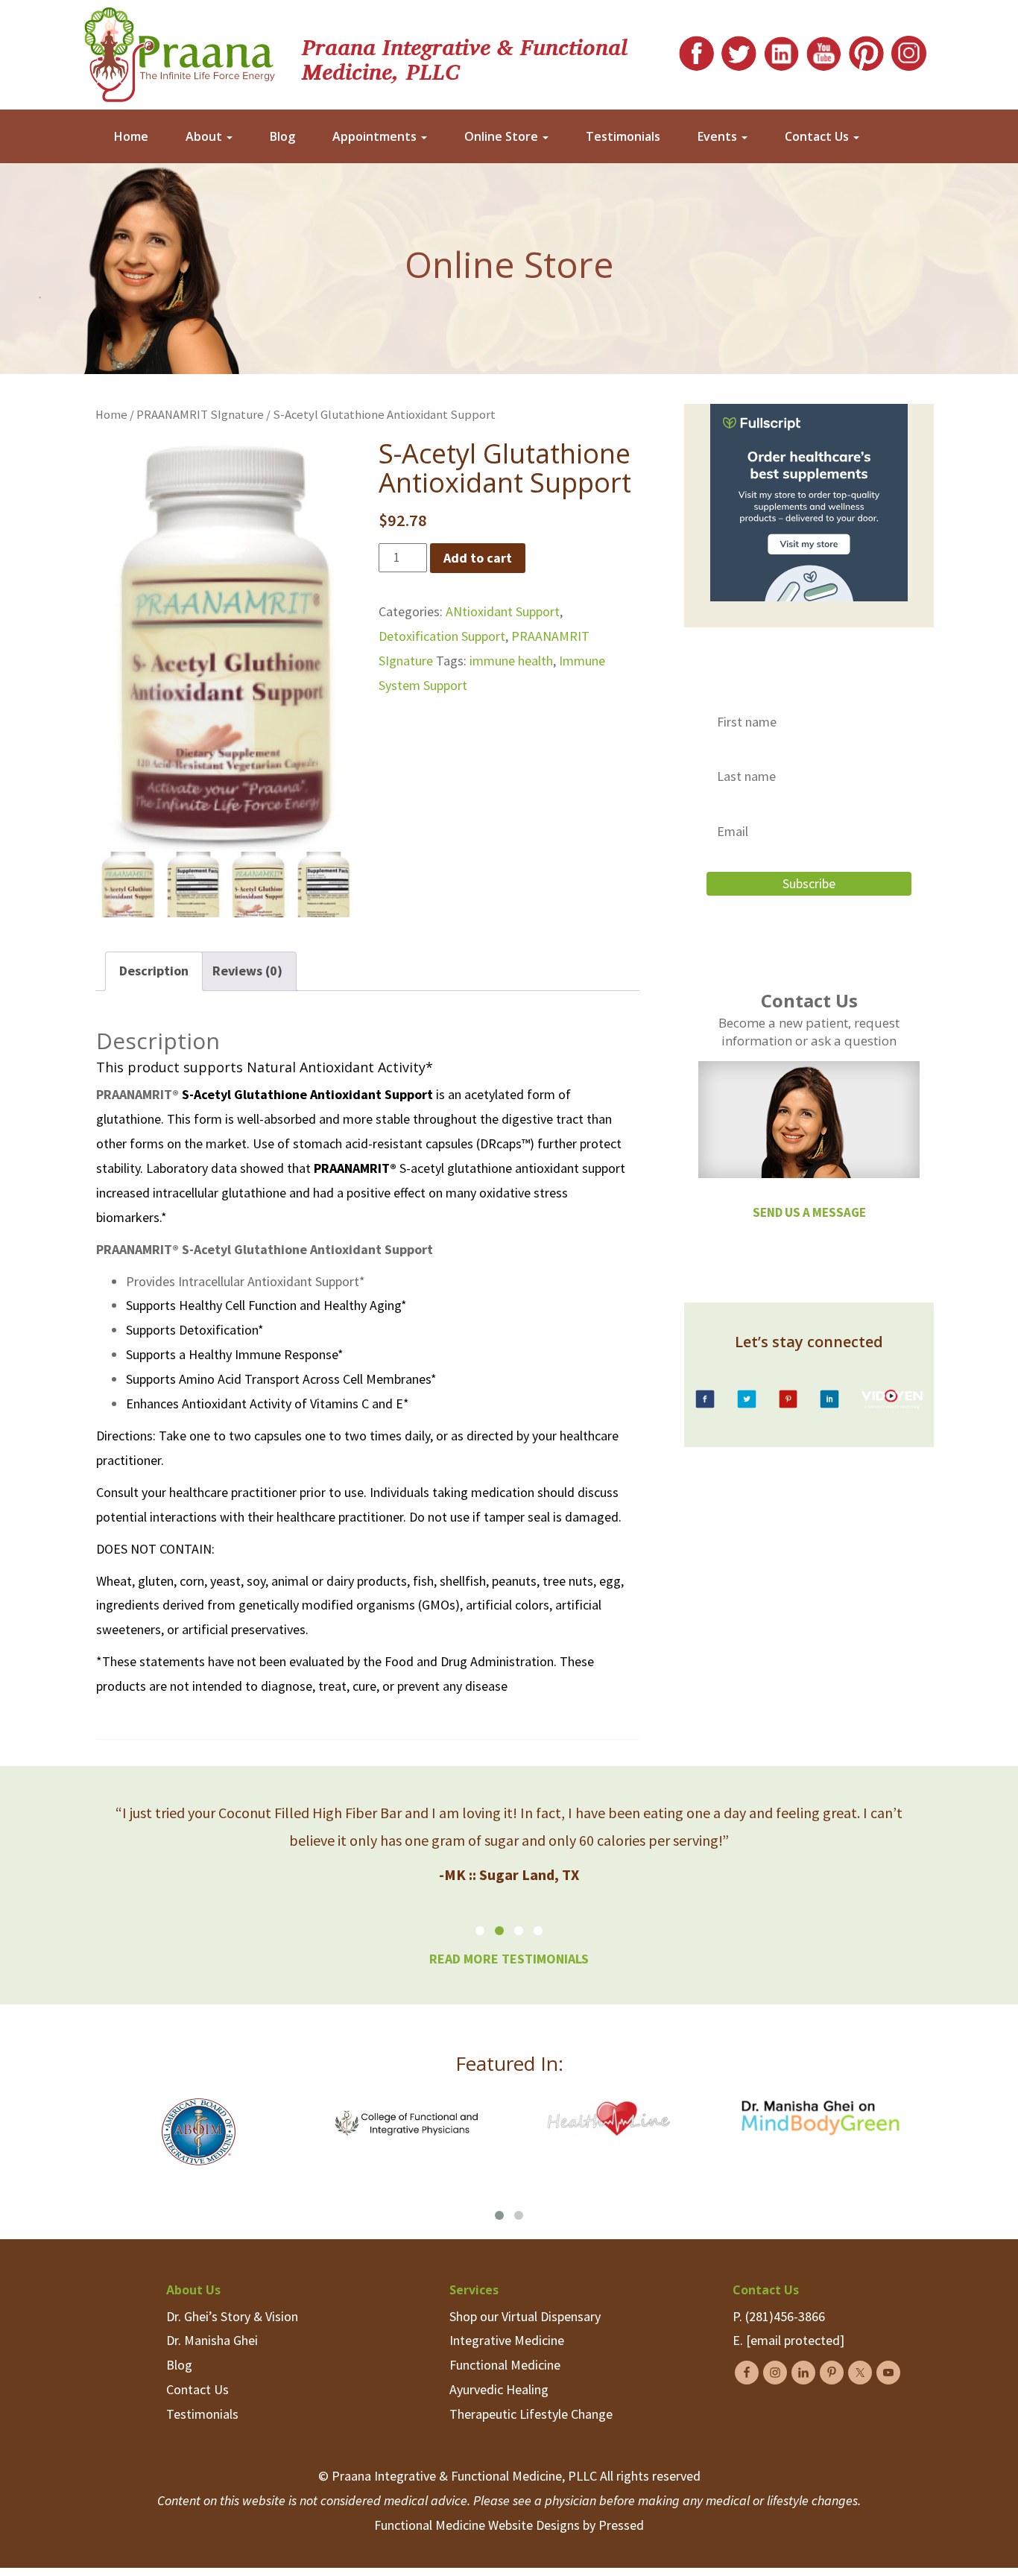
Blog (282, 136)
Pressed (621, 2525)
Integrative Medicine (507, 2340)
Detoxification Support (442, 636)
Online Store (503, 136)
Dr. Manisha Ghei (212, 2340)
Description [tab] (154, 971)
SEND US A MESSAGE (809, 1212)
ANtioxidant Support (503, 611)
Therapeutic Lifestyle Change (531, 2414)
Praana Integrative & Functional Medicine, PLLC (465, 58)
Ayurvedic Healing (499, 2389)
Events (719, 136)
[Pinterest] (866, 50)
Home (131, 136)
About (205, 136)
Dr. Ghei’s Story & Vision (232, 2316)
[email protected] (795, 2340)
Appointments (376, 136)
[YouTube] (824, 50)
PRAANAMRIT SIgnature (200, 415)
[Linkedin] (781, 50)
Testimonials (623, 136)
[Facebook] (696, 50)
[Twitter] (739, 50)
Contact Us (818, 136)
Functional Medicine (505, 2365)
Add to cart (478, 558)
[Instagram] (909, 50)
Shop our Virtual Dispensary (525, 2316)
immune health (511, 661)
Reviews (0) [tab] (247, 971)
